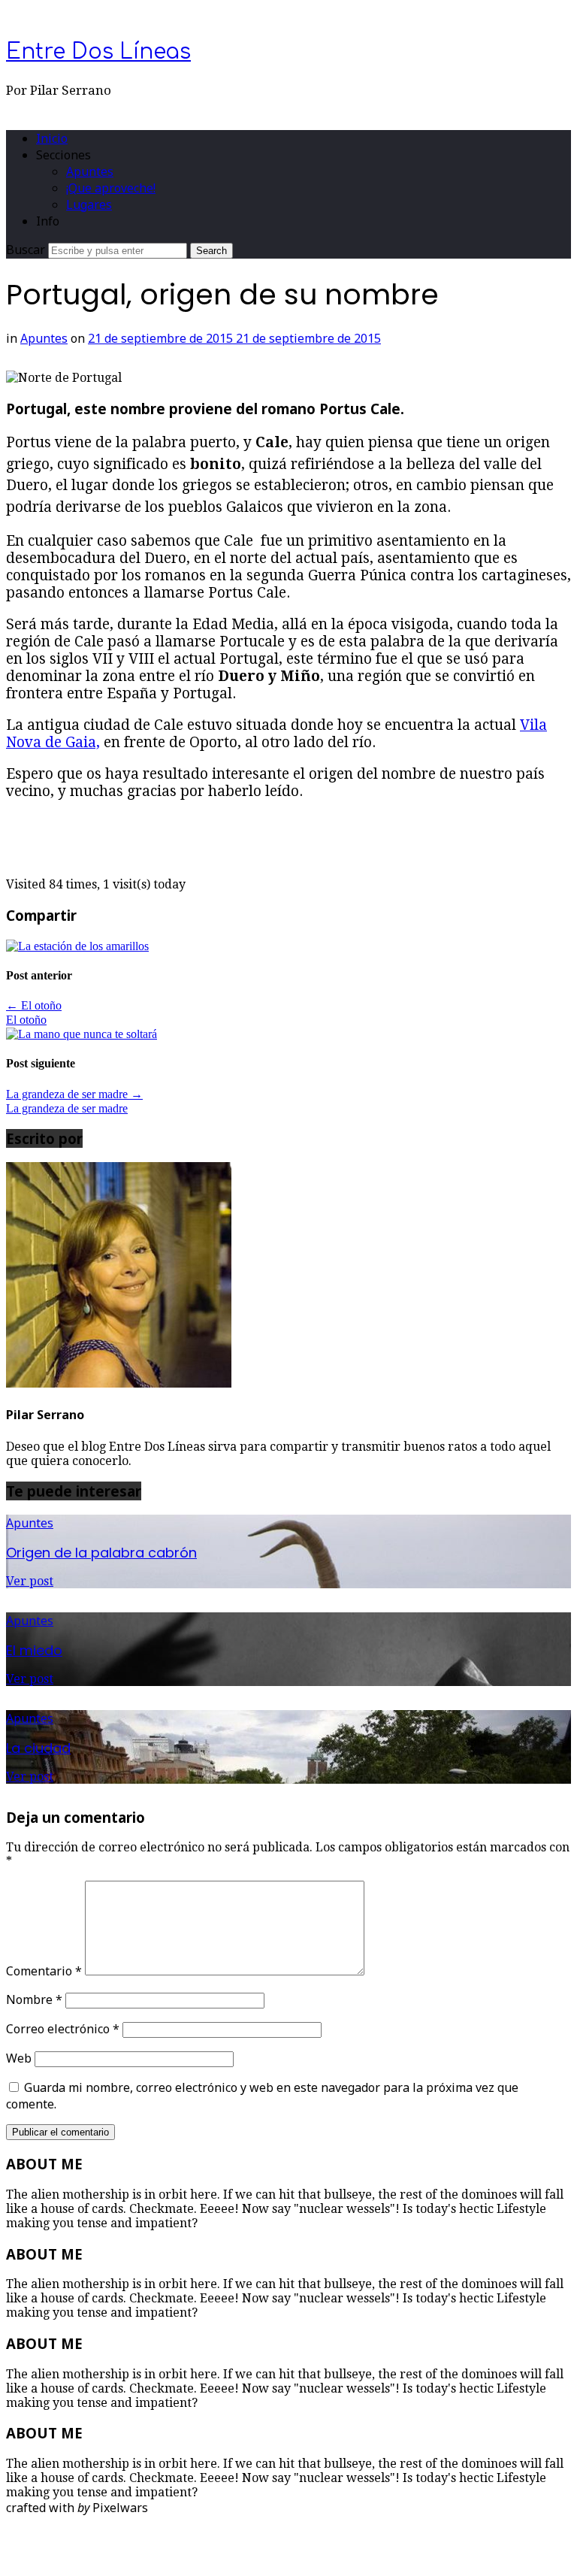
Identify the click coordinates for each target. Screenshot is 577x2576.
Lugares (89, 204)
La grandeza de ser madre (74, 1094)
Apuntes (90, 171)
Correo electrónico (63, 2029)
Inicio (52, 138)
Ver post (30, 1581)
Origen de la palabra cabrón (101, 1553)
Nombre (34, 1999)
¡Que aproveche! (111, 188)
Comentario (44, 1971)
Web (19, 2058)
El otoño (34, 1005)
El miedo (34, 1650)
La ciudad (38, 1748)
